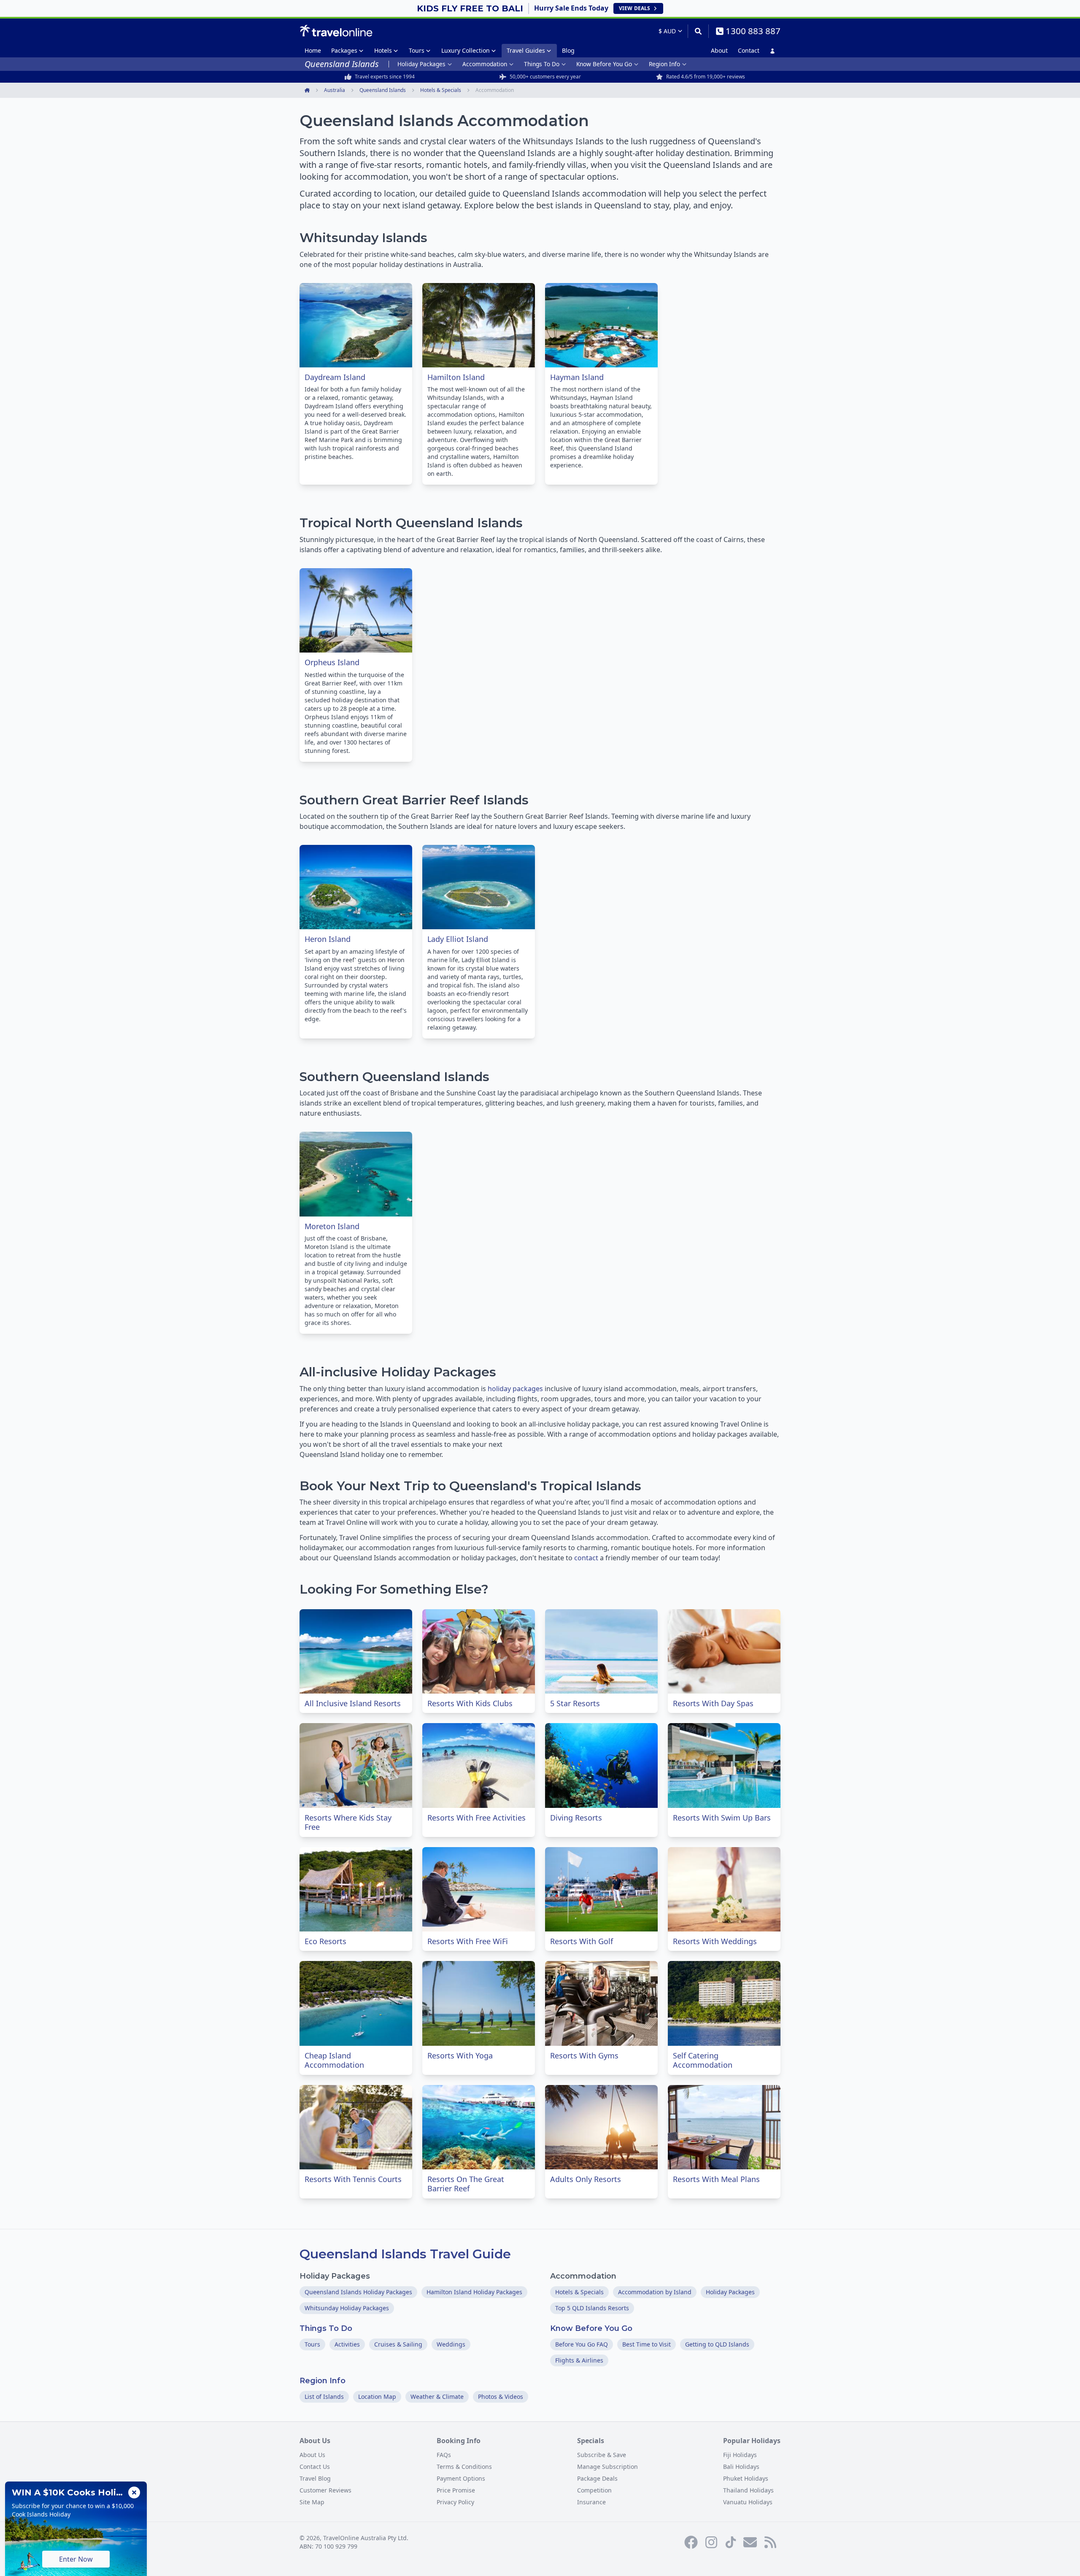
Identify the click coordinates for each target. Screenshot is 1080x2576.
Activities (347, 2344)
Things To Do (542, 64)
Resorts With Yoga (460, 2055)
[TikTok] (731, 2542)
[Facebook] (691, 2542)
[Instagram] (711, 2542)
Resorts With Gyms (584, 2055)
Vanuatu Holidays (748, 2502)
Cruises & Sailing (398, 2344)
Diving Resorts (576, 1818)
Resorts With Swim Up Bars (722, 1818)
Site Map (312, 2502)
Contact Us (315, 2467)
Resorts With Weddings (715, 1941)
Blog (568, 50)
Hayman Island (577, 377)
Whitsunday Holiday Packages (347, 2308)
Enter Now (76, 2559)
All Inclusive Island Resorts (353, 1703)
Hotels (383, 50)
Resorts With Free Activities (477, 1818)
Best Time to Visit (647, 2344)
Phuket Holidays (746, 2478)
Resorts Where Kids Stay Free (348, 1822)
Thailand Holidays (748, 2490)
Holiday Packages (421, 64)
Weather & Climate (437, 2397)
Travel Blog (315, 2478)
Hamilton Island (456, 377)
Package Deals (597, 2478)
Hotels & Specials (579, 2292)
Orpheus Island (332, 662)
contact (586, 1558)
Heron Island (328, 939)
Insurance (591, 2502)
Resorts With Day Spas (713, 1703)
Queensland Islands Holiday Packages (358, 2292)
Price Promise (456, 2490)
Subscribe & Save (602, 2455)
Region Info (664, 64)
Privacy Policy (455, 2502)
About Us (312, 2455)
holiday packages (515, 1389)
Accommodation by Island (655, 2292)
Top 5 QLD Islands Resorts (592, 2308)
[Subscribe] (750, 2542)
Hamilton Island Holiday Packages (474, 2292)
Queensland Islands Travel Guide (405, 2254)
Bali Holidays (741, 2467)
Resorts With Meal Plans (716, 2179)
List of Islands (324, 2397)
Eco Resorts (325, 1941)
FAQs (444, 2455)
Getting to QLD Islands (717, 2344)
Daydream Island (335, 377)
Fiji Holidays (740, 2455)
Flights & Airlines (579, 2360)
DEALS (634, 8)
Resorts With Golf (582, 1941)
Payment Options (461, 2478)
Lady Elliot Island (458, 939)
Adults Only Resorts (586, 2179)
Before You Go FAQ (582, 2344)
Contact (749, 50)
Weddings (451, 2344)
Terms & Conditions (464, 2467)
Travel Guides (526, 50)
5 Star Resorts (575, 1703)
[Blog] (770, 2542)
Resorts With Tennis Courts (353, 2179)
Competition (594, 2490)
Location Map (377, 2397)
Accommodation (485, 64)
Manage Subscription (607, 2467)
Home (313, 50)
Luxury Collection (466, 50)
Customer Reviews (325, 2490)
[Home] (336, 31)
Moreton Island (332, 1226)
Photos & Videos (501, 2397)
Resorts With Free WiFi (468, 1941)
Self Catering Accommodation (703, 2060)
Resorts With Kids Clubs (470, 1703)
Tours (417, 50)
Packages (344, 50)
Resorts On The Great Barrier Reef (466, 2184)
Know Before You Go (604, 64)
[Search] (698, 31)
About (719, 50)
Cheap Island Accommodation (334, 2060)
